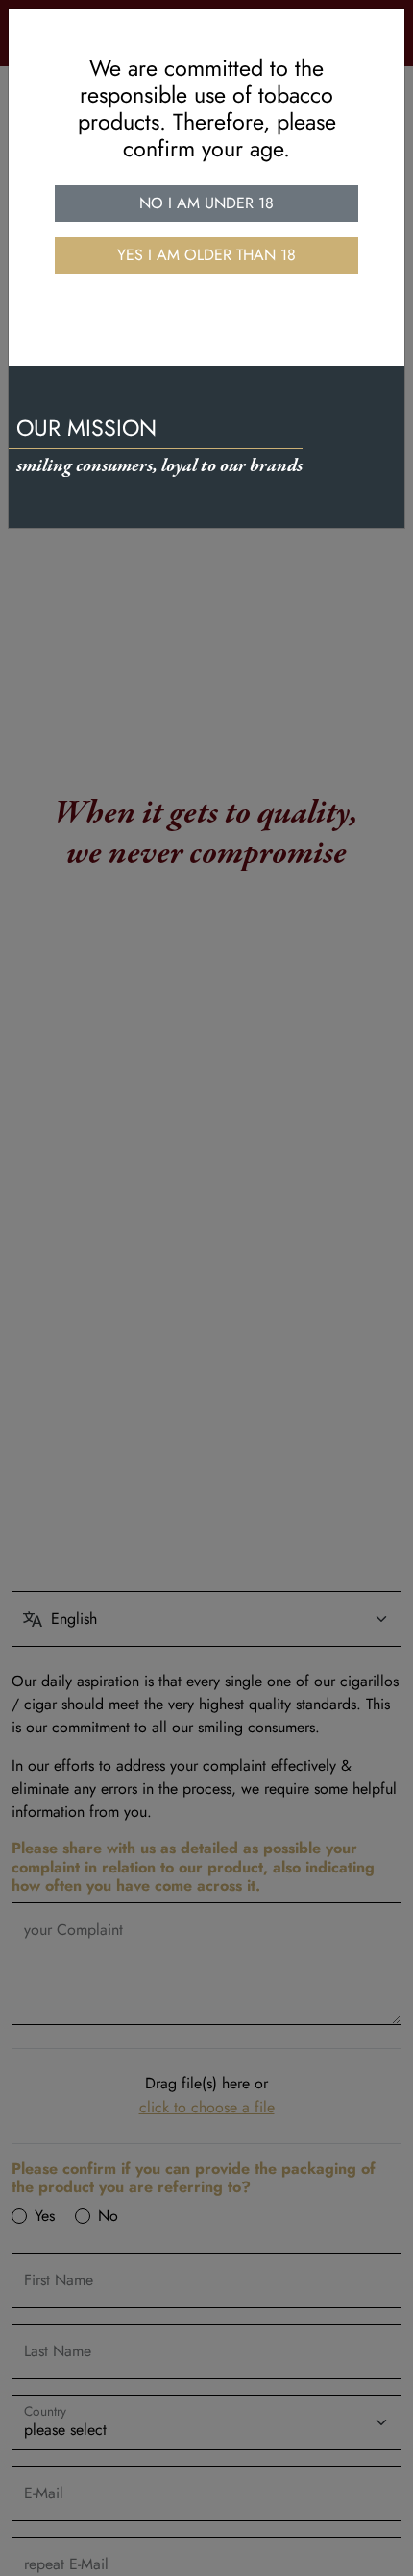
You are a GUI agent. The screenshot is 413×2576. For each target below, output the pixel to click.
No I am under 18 (206, 203)
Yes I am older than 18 (206, 255)
